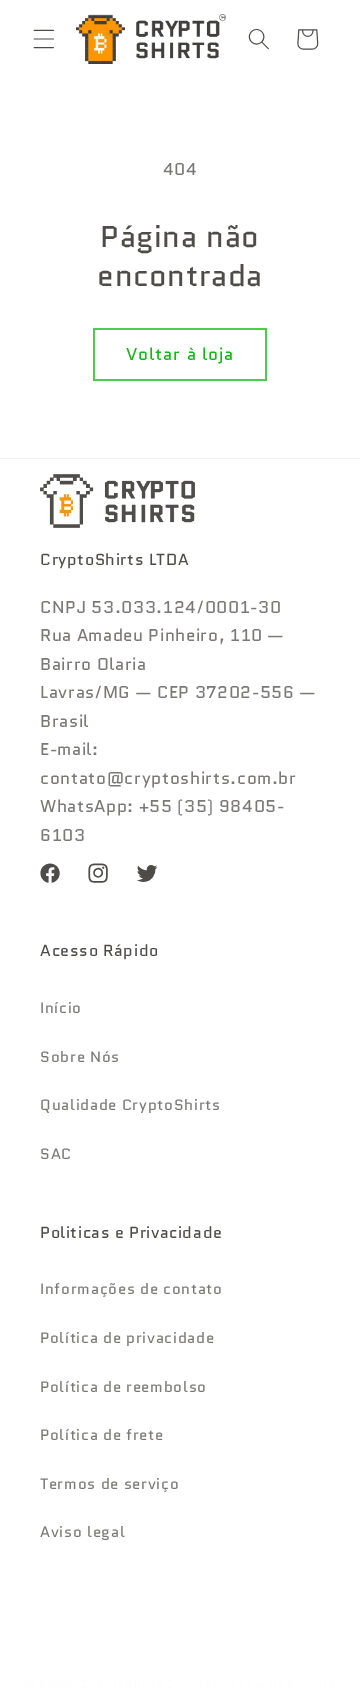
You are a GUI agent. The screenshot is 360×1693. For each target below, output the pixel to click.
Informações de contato (131, 1289)
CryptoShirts (122, 1683)
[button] (44, 39)
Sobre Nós (80, 1057)
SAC (56, 1154)
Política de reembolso (123, 1387)
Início (61, 1008)
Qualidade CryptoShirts (130, 1105)
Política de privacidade (127, 1338)
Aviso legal (82, 1532)
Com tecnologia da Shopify (251, 1683)
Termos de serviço (109, 1484)
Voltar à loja (180, 354)
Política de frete (101, 1435)
